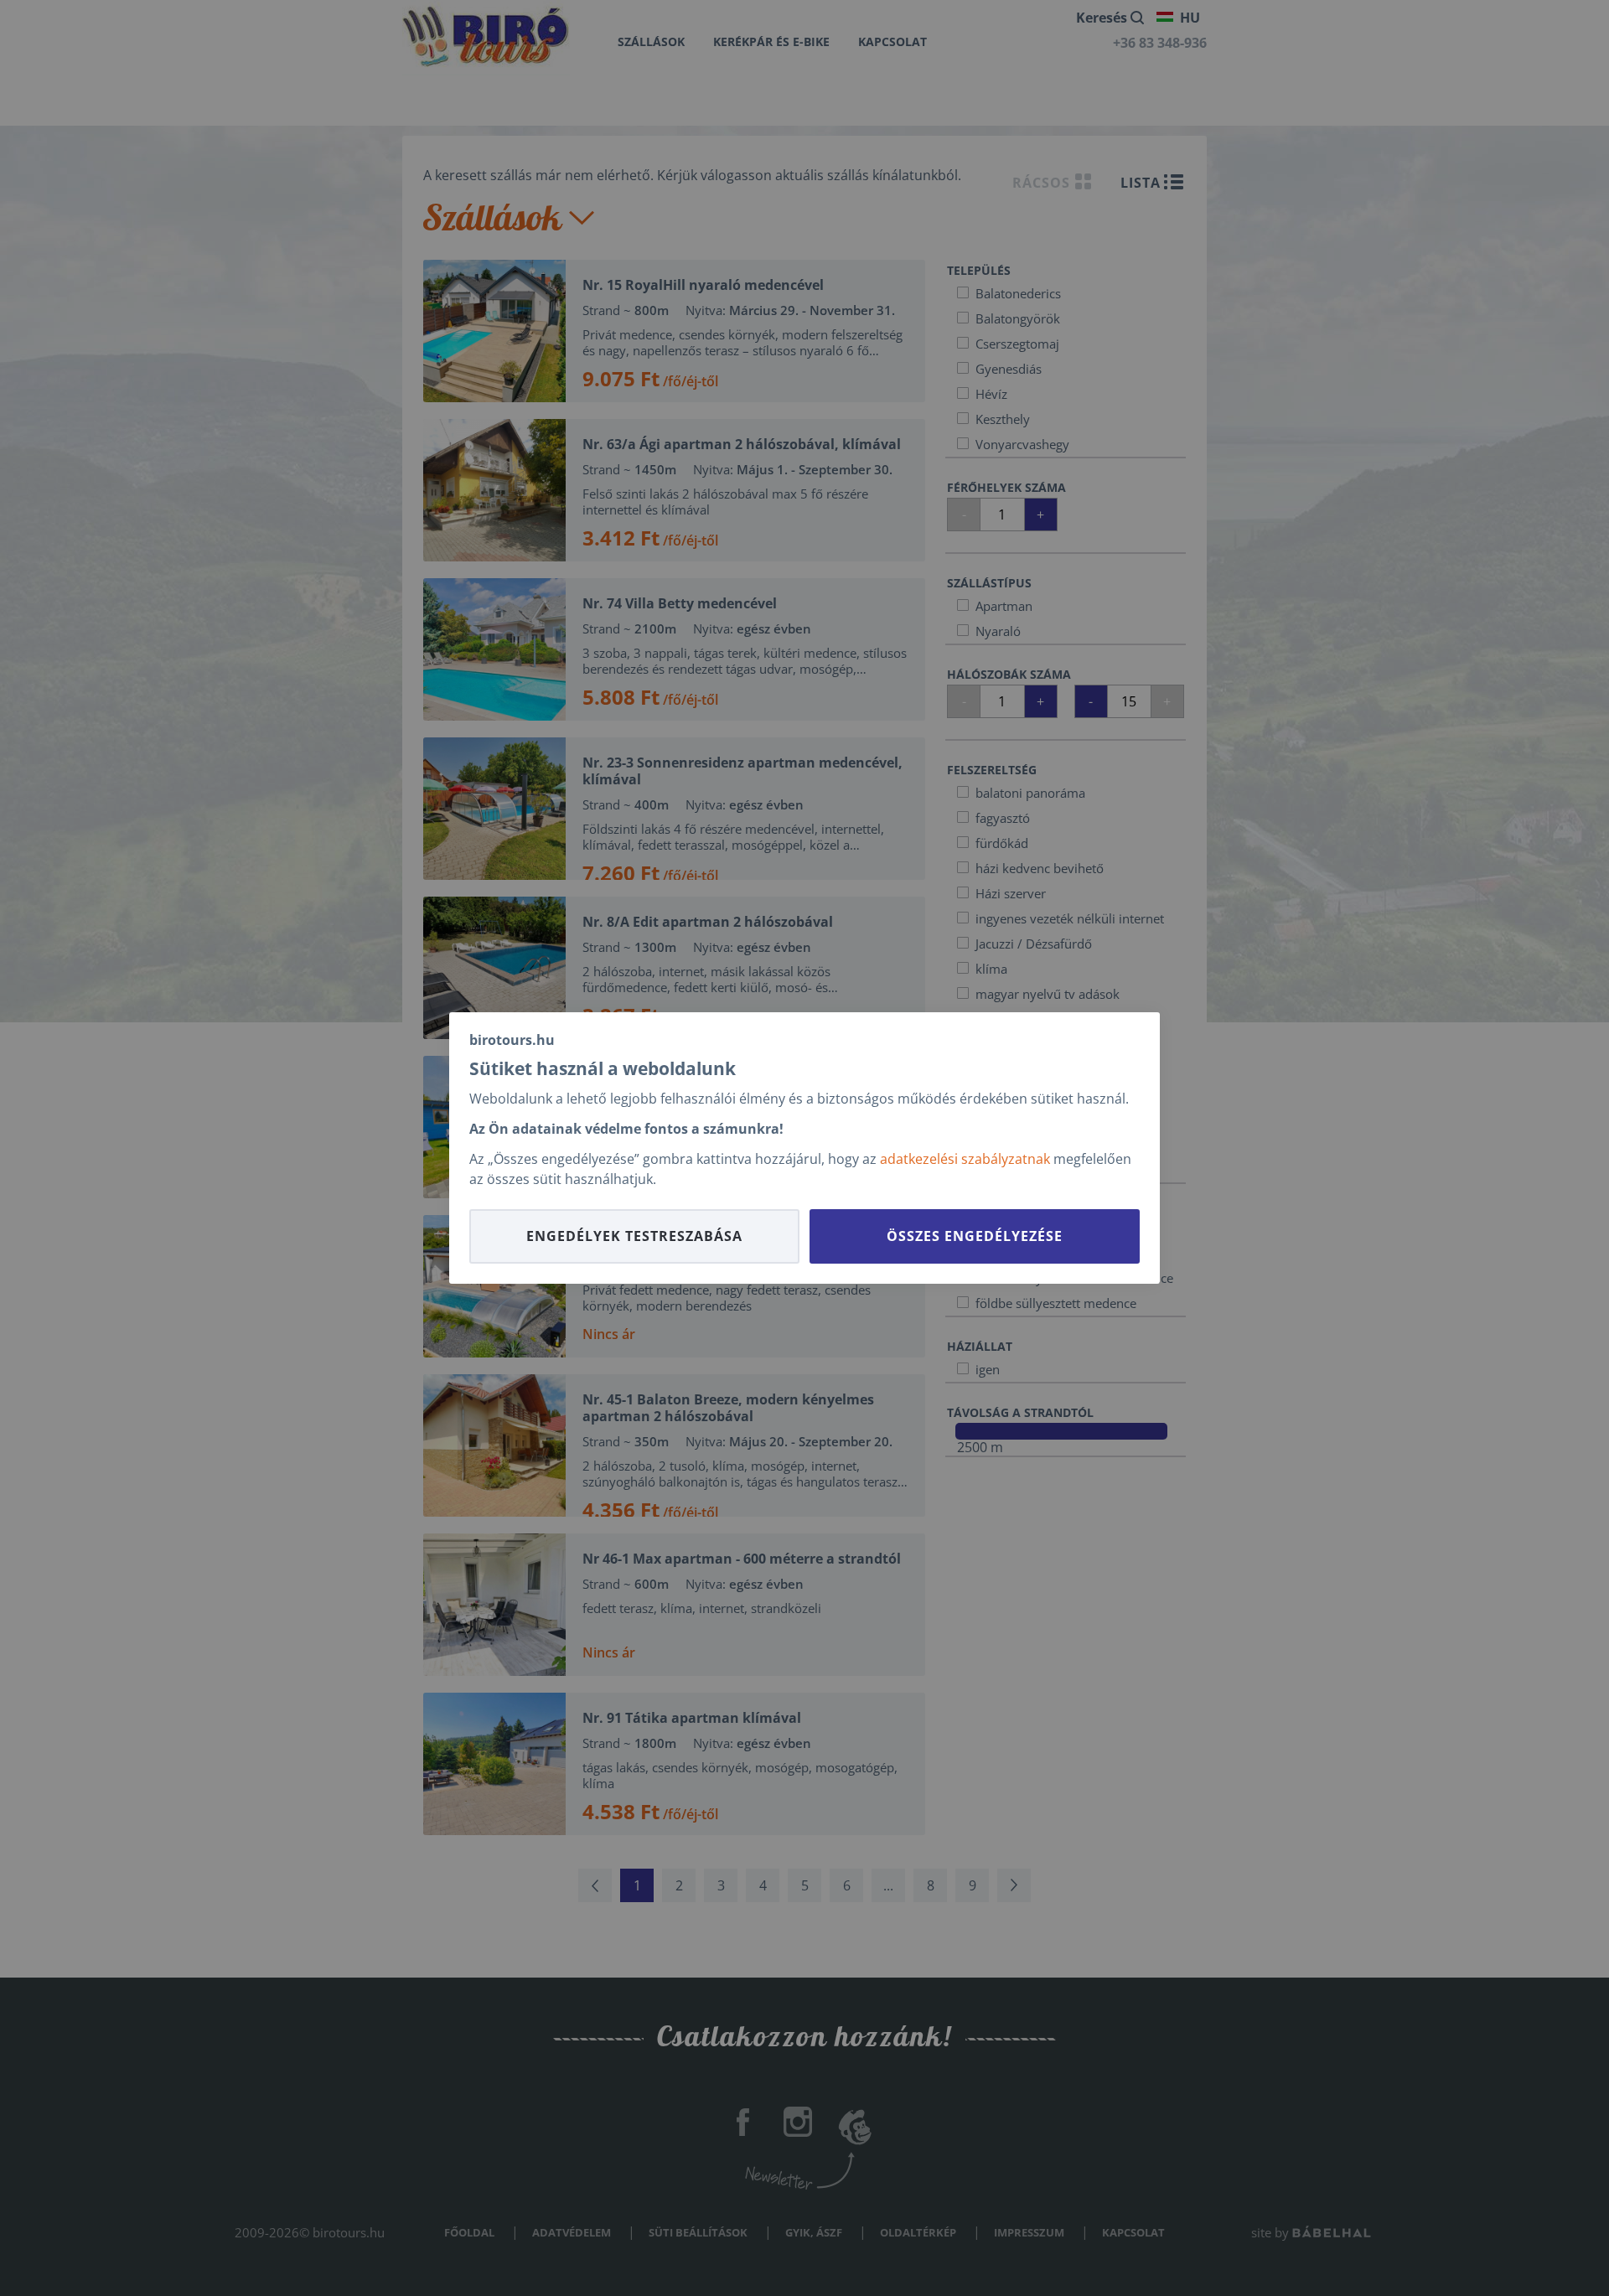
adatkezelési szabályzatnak (965, 1159)
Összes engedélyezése (975, 1236)
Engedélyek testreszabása (634, 1236)
